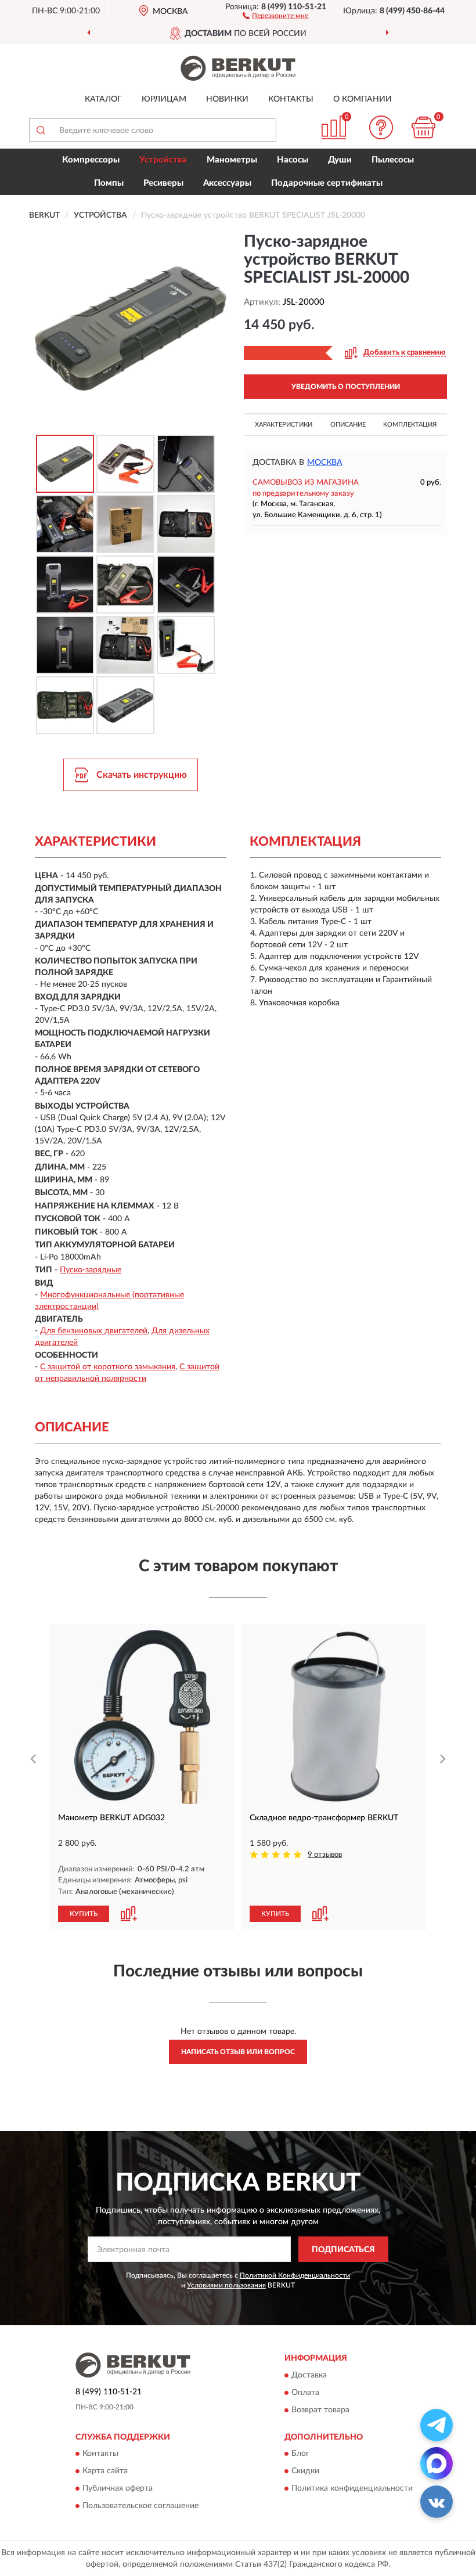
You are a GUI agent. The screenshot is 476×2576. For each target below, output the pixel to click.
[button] (275, 15)
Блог (300, 2454)
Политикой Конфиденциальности (295, 2275)
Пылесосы (393, 160)
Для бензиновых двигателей (94, 1331)
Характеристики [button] (284, 425)
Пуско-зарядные (91, 1270)
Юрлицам (164, 99)
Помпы (109, 183)
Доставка (309, 2375)
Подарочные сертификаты (327, 183)
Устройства (163, 160)
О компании (363, 99)
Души (340, 160)
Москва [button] (325, 463)
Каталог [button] (103, 99)
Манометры (232, 160)
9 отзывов (325, 1855)
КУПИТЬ (84, 1914)
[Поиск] (41, 130)
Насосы (293, 160)
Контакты (291, 99)
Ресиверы (163, 183)
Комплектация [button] (410, 425)
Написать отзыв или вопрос (238, 2052)
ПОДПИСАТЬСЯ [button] (343, 2250)
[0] (424, 127)
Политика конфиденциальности (352, 2489)
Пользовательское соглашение (140, 2506)
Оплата (305, 2393)
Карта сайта (105, 2472)
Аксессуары (227, 183)
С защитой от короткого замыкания (108, 1367)
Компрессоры (91, 160)
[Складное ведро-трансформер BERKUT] (334, 1717)
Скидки (305, 2472)
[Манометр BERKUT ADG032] (142, 1717)
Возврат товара (320, 2410)
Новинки (227, 99)
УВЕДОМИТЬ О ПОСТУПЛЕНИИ (346, 387)
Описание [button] (348, 425)
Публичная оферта (118, 2489)
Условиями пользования (226, 2285)
